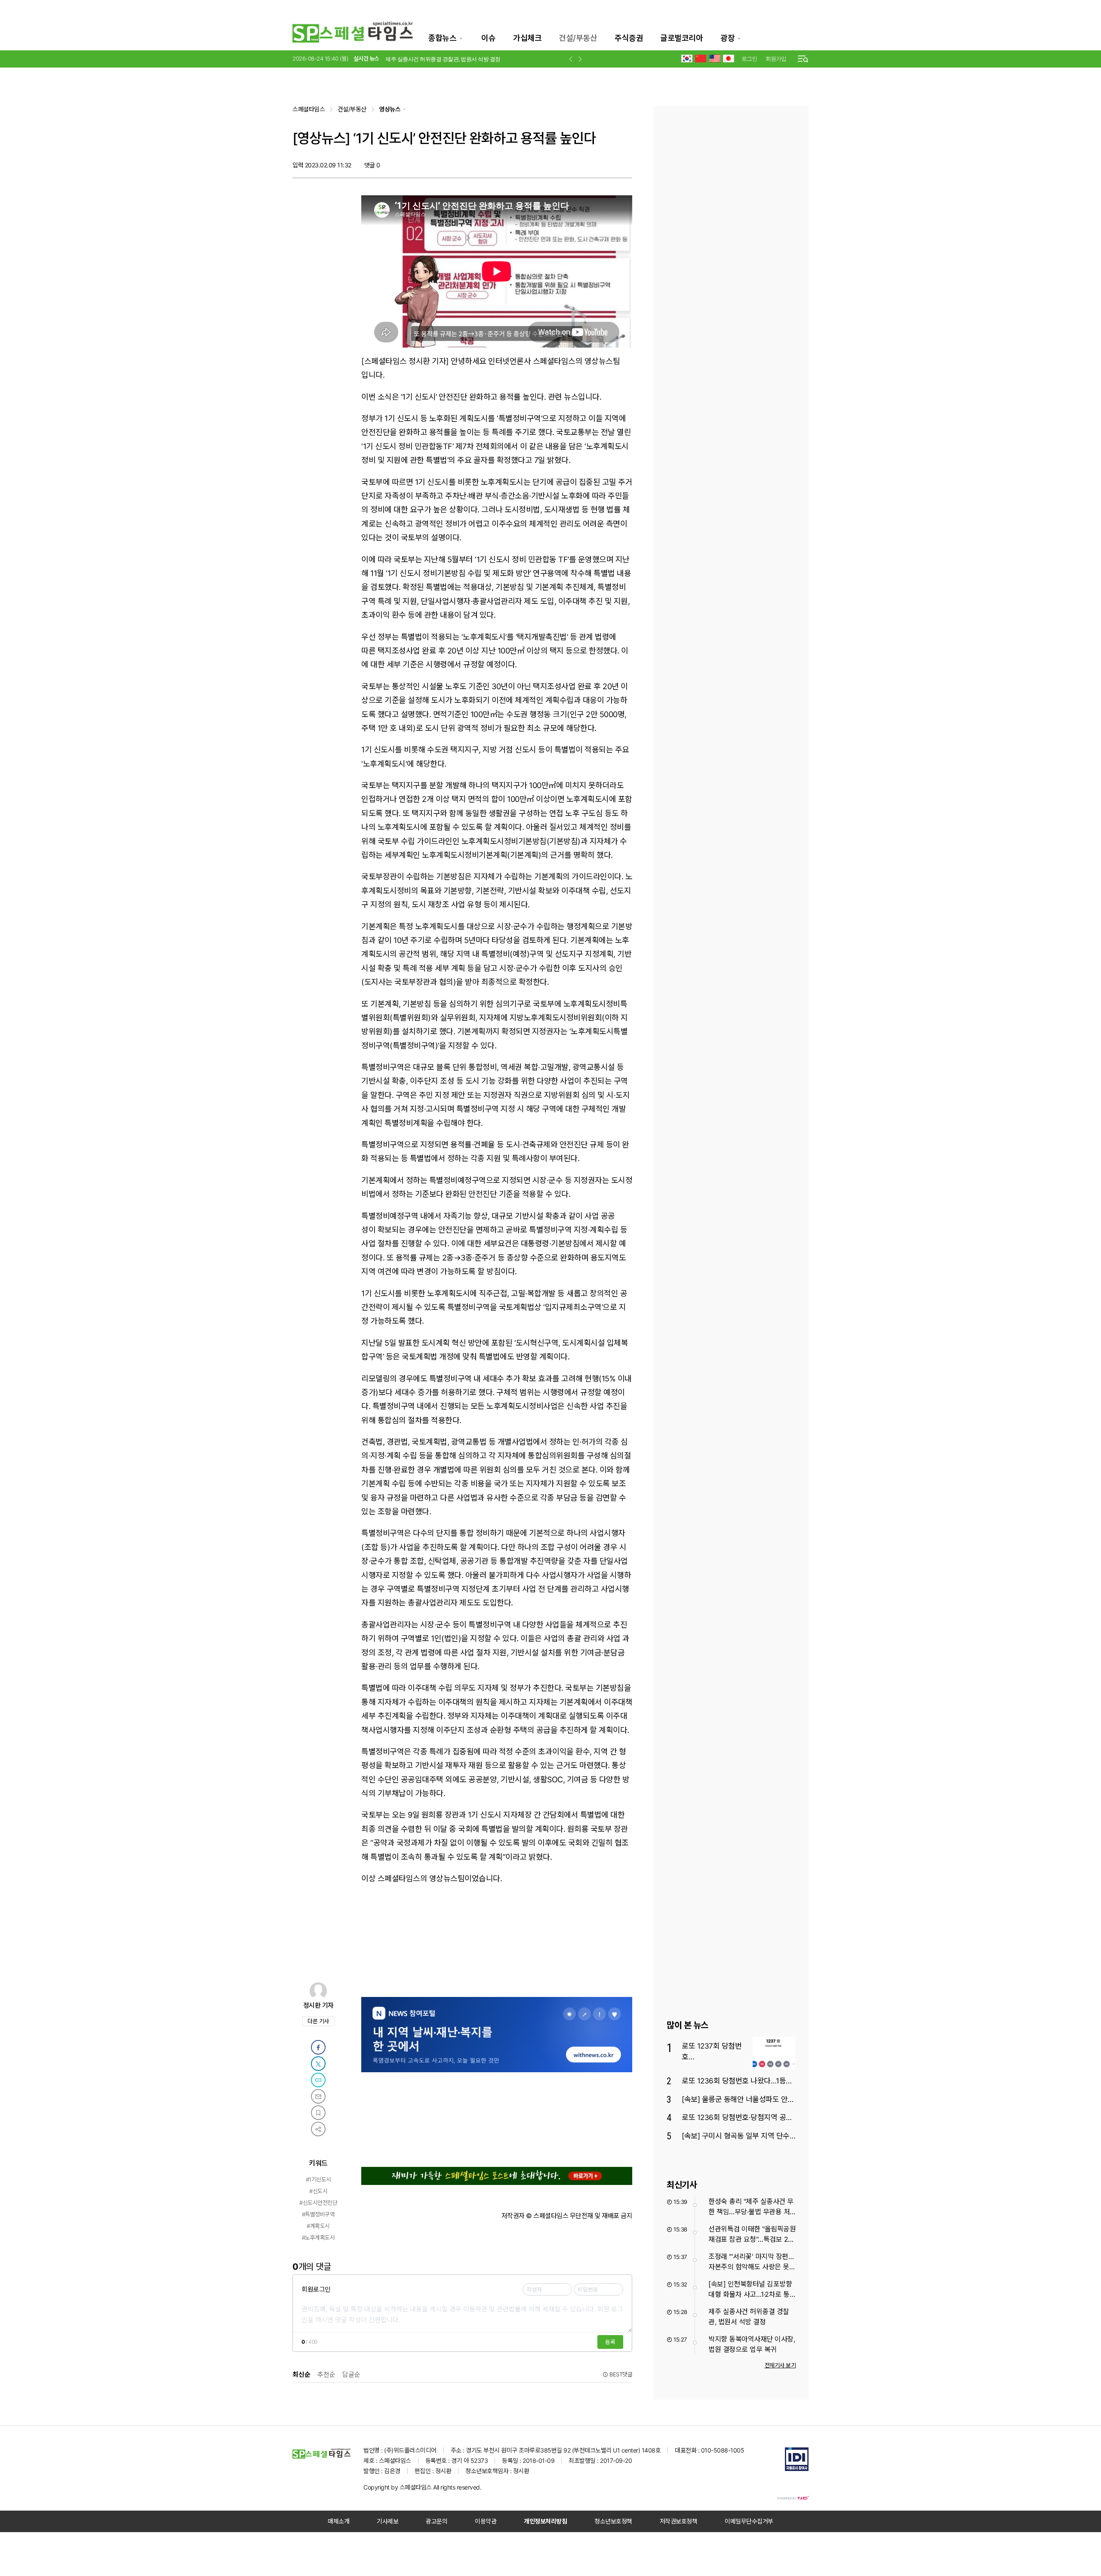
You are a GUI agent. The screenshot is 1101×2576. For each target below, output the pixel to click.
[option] (471, 53)
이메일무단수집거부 (749, 2521)
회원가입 (776, 59)
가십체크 (527, 38)
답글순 (351, 2374)
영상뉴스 (390, 109)
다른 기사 (321, 2022)
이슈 (488, 38)
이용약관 (486, 2521)
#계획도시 (318, 2226)
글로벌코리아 (681, 38)
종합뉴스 (442, 38)
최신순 (301, 2374)
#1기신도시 (318, 2179)
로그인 (749, 59)
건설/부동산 (578, 38)
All (436, 2487)
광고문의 (437, 2521)
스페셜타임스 (309, 109)
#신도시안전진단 (318, 2203)
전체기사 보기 (780, 2365)
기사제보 (388, 2521)
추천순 (326, 2374)
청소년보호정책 (613, 2521)
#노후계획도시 (318, 2237)
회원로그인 (316, 2289)
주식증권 (629, 38)
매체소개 (338, 2521)
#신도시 (318, 2191)
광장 (727, 38)
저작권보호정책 (679, 2521)
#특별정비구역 (318, 2214)
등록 (610, 2342)
